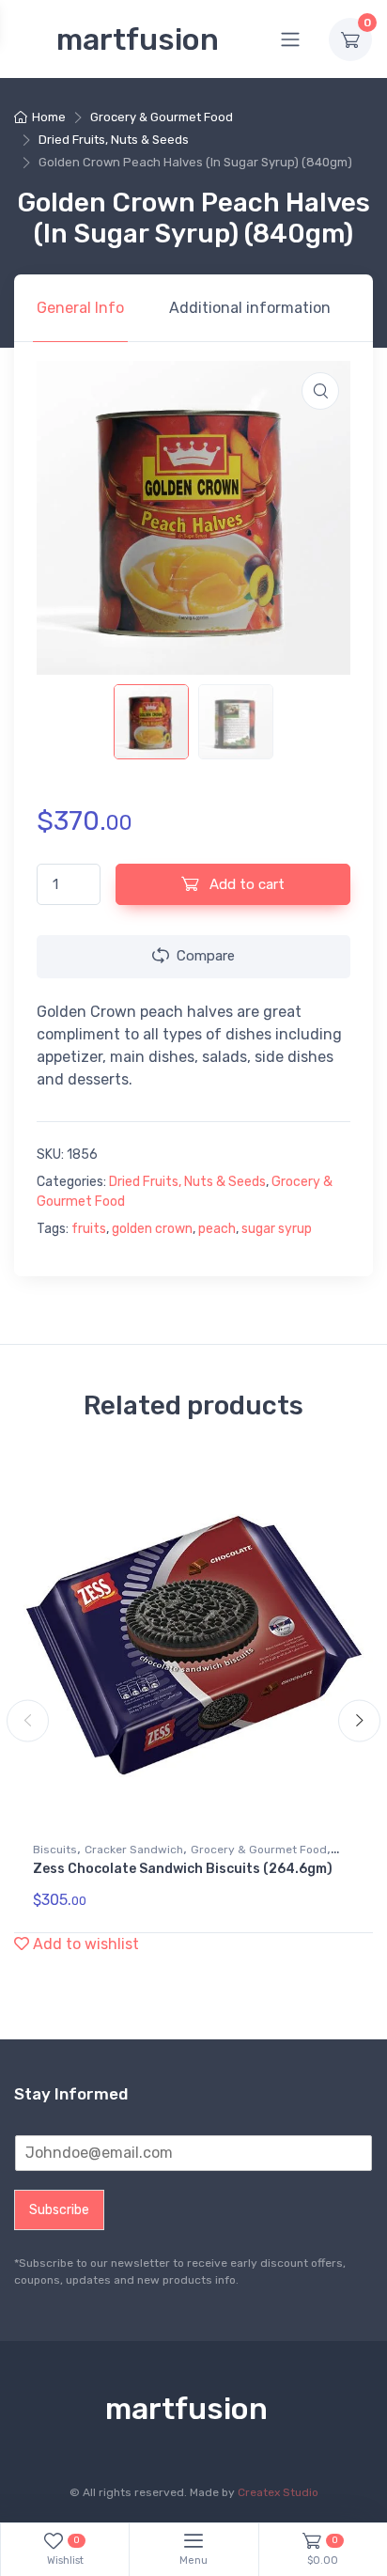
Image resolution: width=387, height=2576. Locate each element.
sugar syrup (277, 1229)
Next (359, 1721)
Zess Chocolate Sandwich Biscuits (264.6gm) (183, 1869)
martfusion (138, 39)
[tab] (80, 308)
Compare (206, 956)
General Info (80, 308)
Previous (28, 1721)
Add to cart (245, 884)
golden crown (152, 1229)
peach (217, 1229)
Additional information (250, 308)
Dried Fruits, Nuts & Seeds (114, 140)
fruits (89, 1229)
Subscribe (59, 2210)
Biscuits (55, 1850)
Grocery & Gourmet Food (162, 117)
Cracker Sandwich (134, 1850)
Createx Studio (278, 2492)
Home (49, 117)
